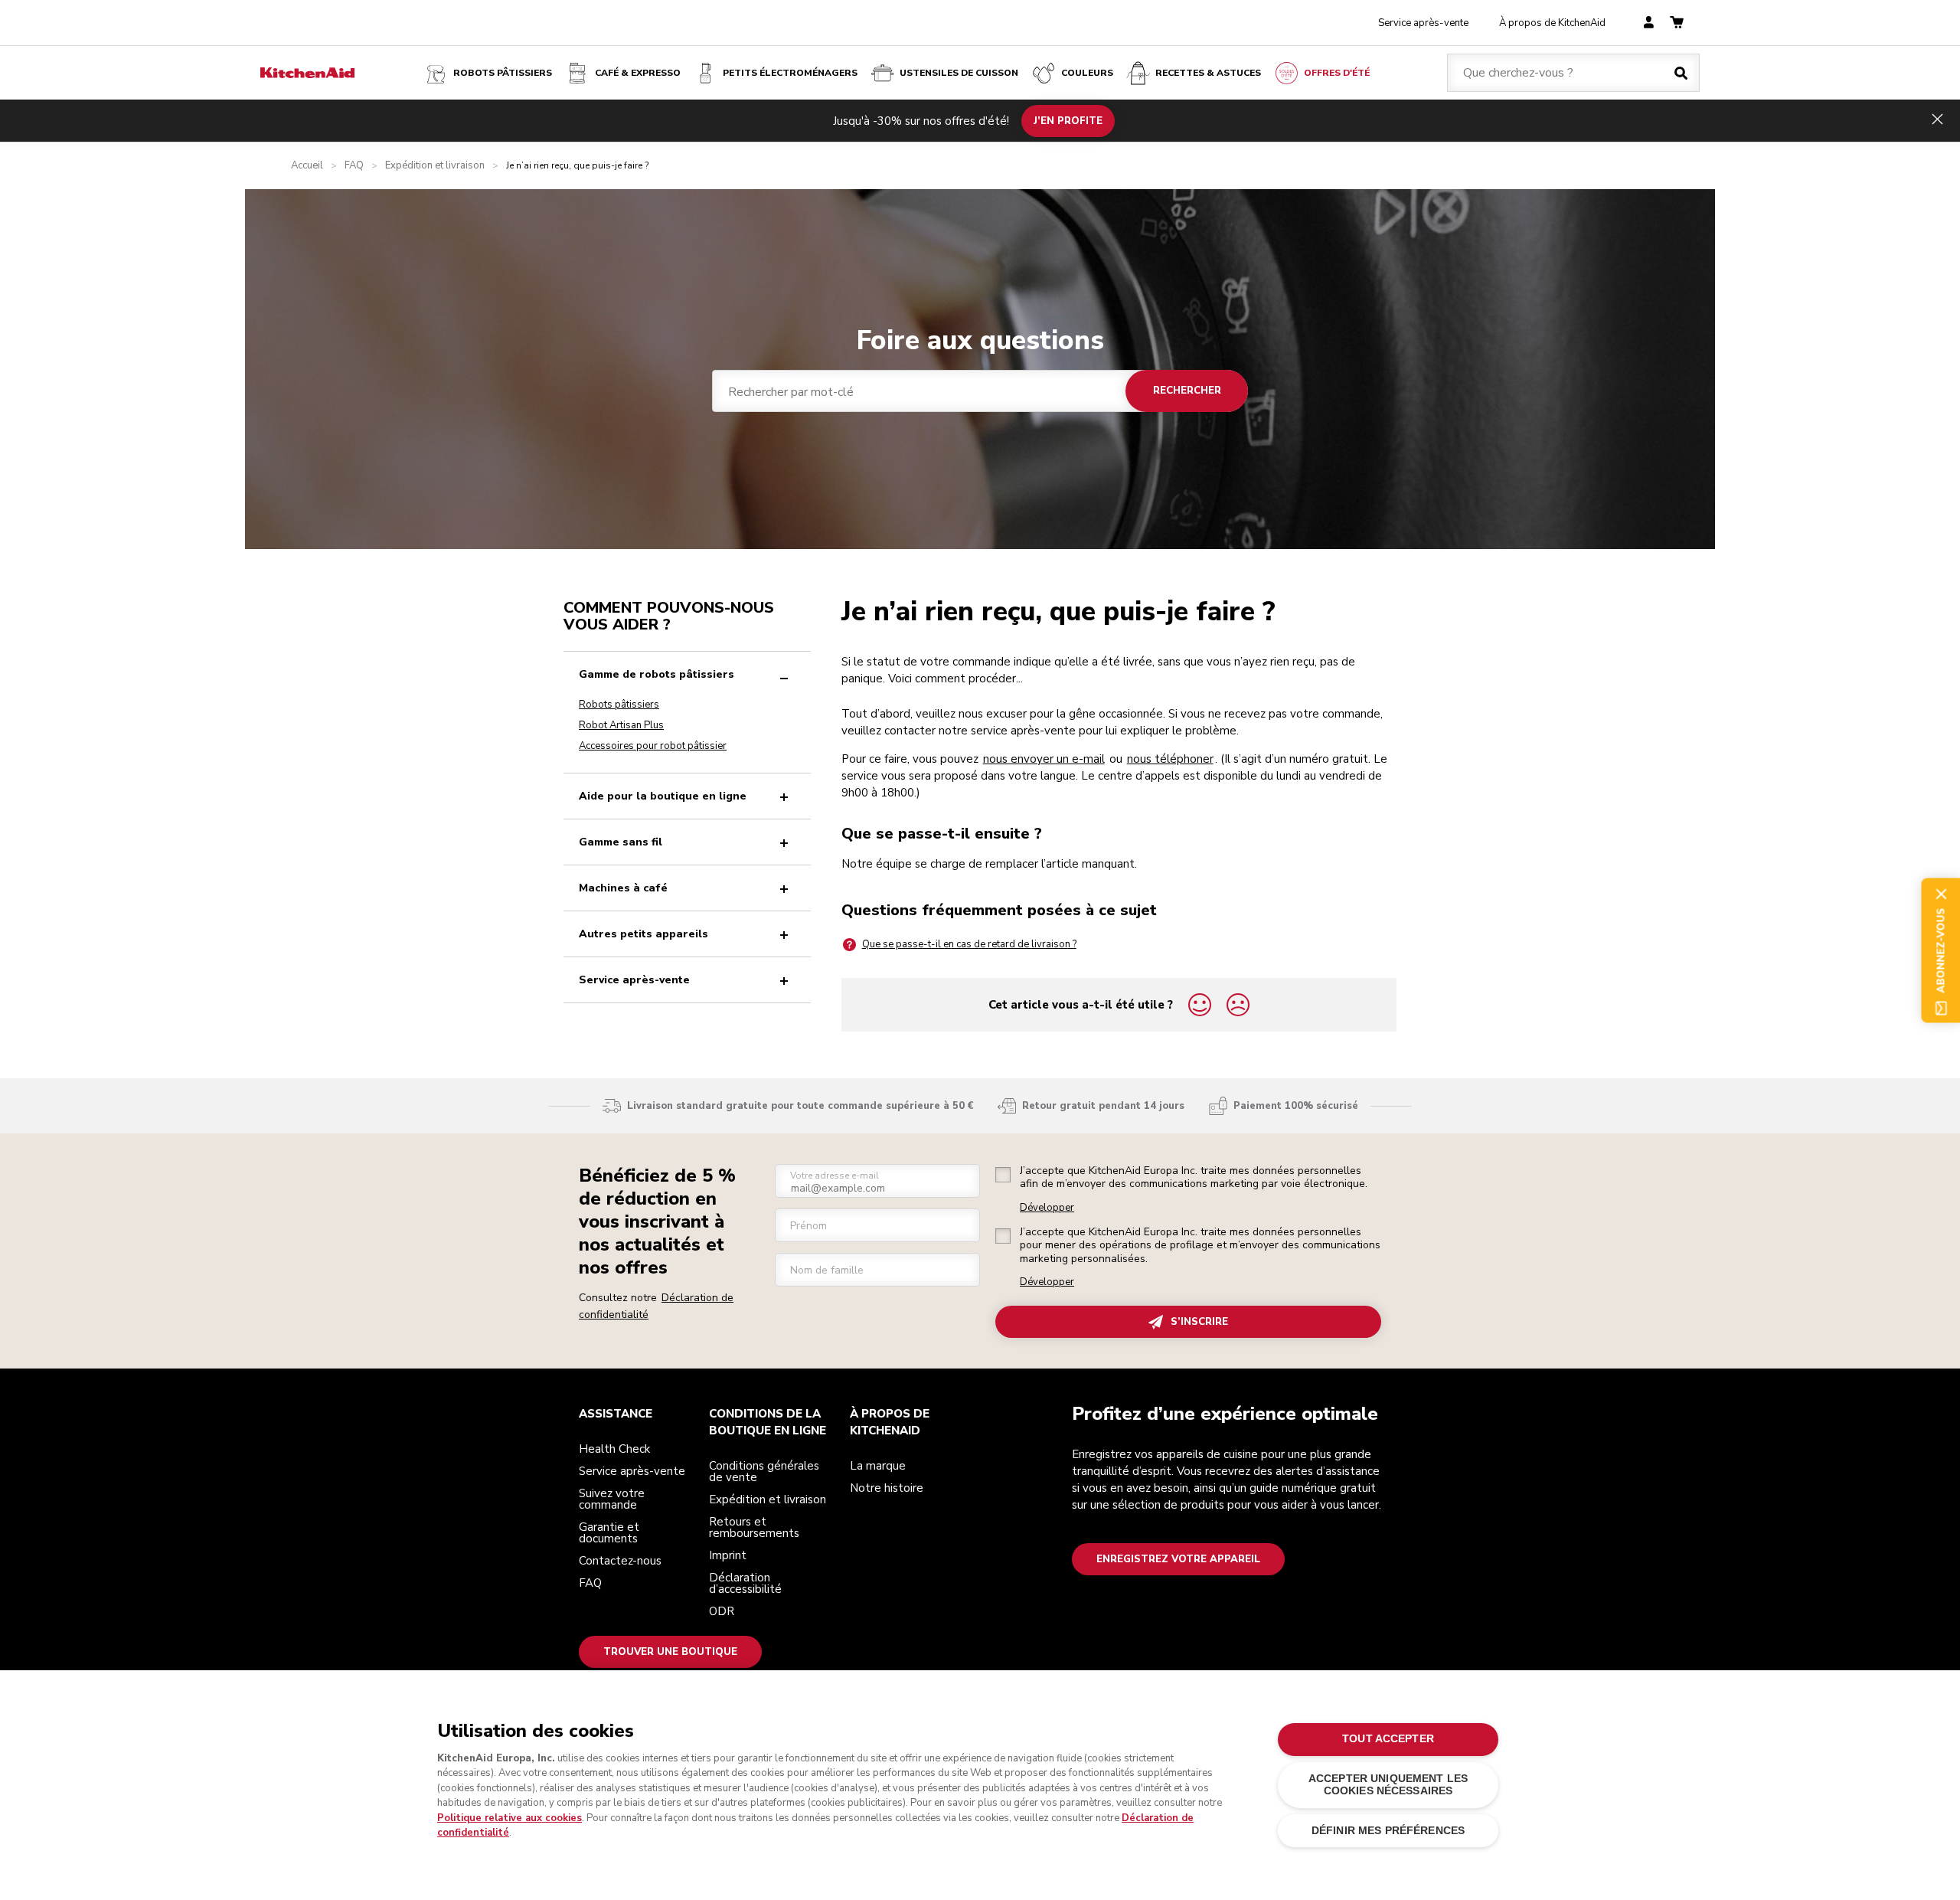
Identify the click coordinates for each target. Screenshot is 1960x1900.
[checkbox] (1003, 1175)
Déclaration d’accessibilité (745, 1583)
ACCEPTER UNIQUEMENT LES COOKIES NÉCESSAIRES (1388, 1785)
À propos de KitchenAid (1552, 23)
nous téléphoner (1170, 759)
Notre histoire (887, 1488)
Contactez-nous (620, 1561)
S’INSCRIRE (1199, 1322)
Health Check (614, 1449)
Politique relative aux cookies (510, 1818)
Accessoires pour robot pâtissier (653, 746)
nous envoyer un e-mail (1044, 759)
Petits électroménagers (790, 73)
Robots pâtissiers (503, 73)
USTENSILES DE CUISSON (959, 73)
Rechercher (1187, 391)
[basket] (1677, 23)
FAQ (354, 166)
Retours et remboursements (754, 1527)
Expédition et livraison (435, 166)
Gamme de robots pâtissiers (657, 674)
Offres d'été (1337, 73)
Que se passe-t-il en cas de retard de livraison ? (969, 944)
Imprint (728, 1555)
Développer (1047, 1208)
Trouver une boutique (670, 1652)
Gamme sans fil (621, 842)
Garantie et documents (609, 1533)
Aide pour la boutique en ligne (663, 796)
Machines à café (623, 888)
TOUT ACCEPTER (1388, 1739)
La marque (878, 1466)
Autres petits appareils (644, 934)
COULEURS (1087, 73)
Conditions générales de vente (764, 1472)
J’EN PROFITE (1068, 120)
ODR (722, 1611)
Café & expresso (638, 73)
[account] (1649, 23)
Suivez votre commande (612, 1499)
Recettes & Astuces (1208, 73)
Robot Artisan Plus (621, 725)
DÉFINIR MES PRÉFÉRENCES (1388, 1831)
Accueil (307, 166)
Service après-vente (1423, 23)
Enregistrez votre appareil (1178, 1559)
